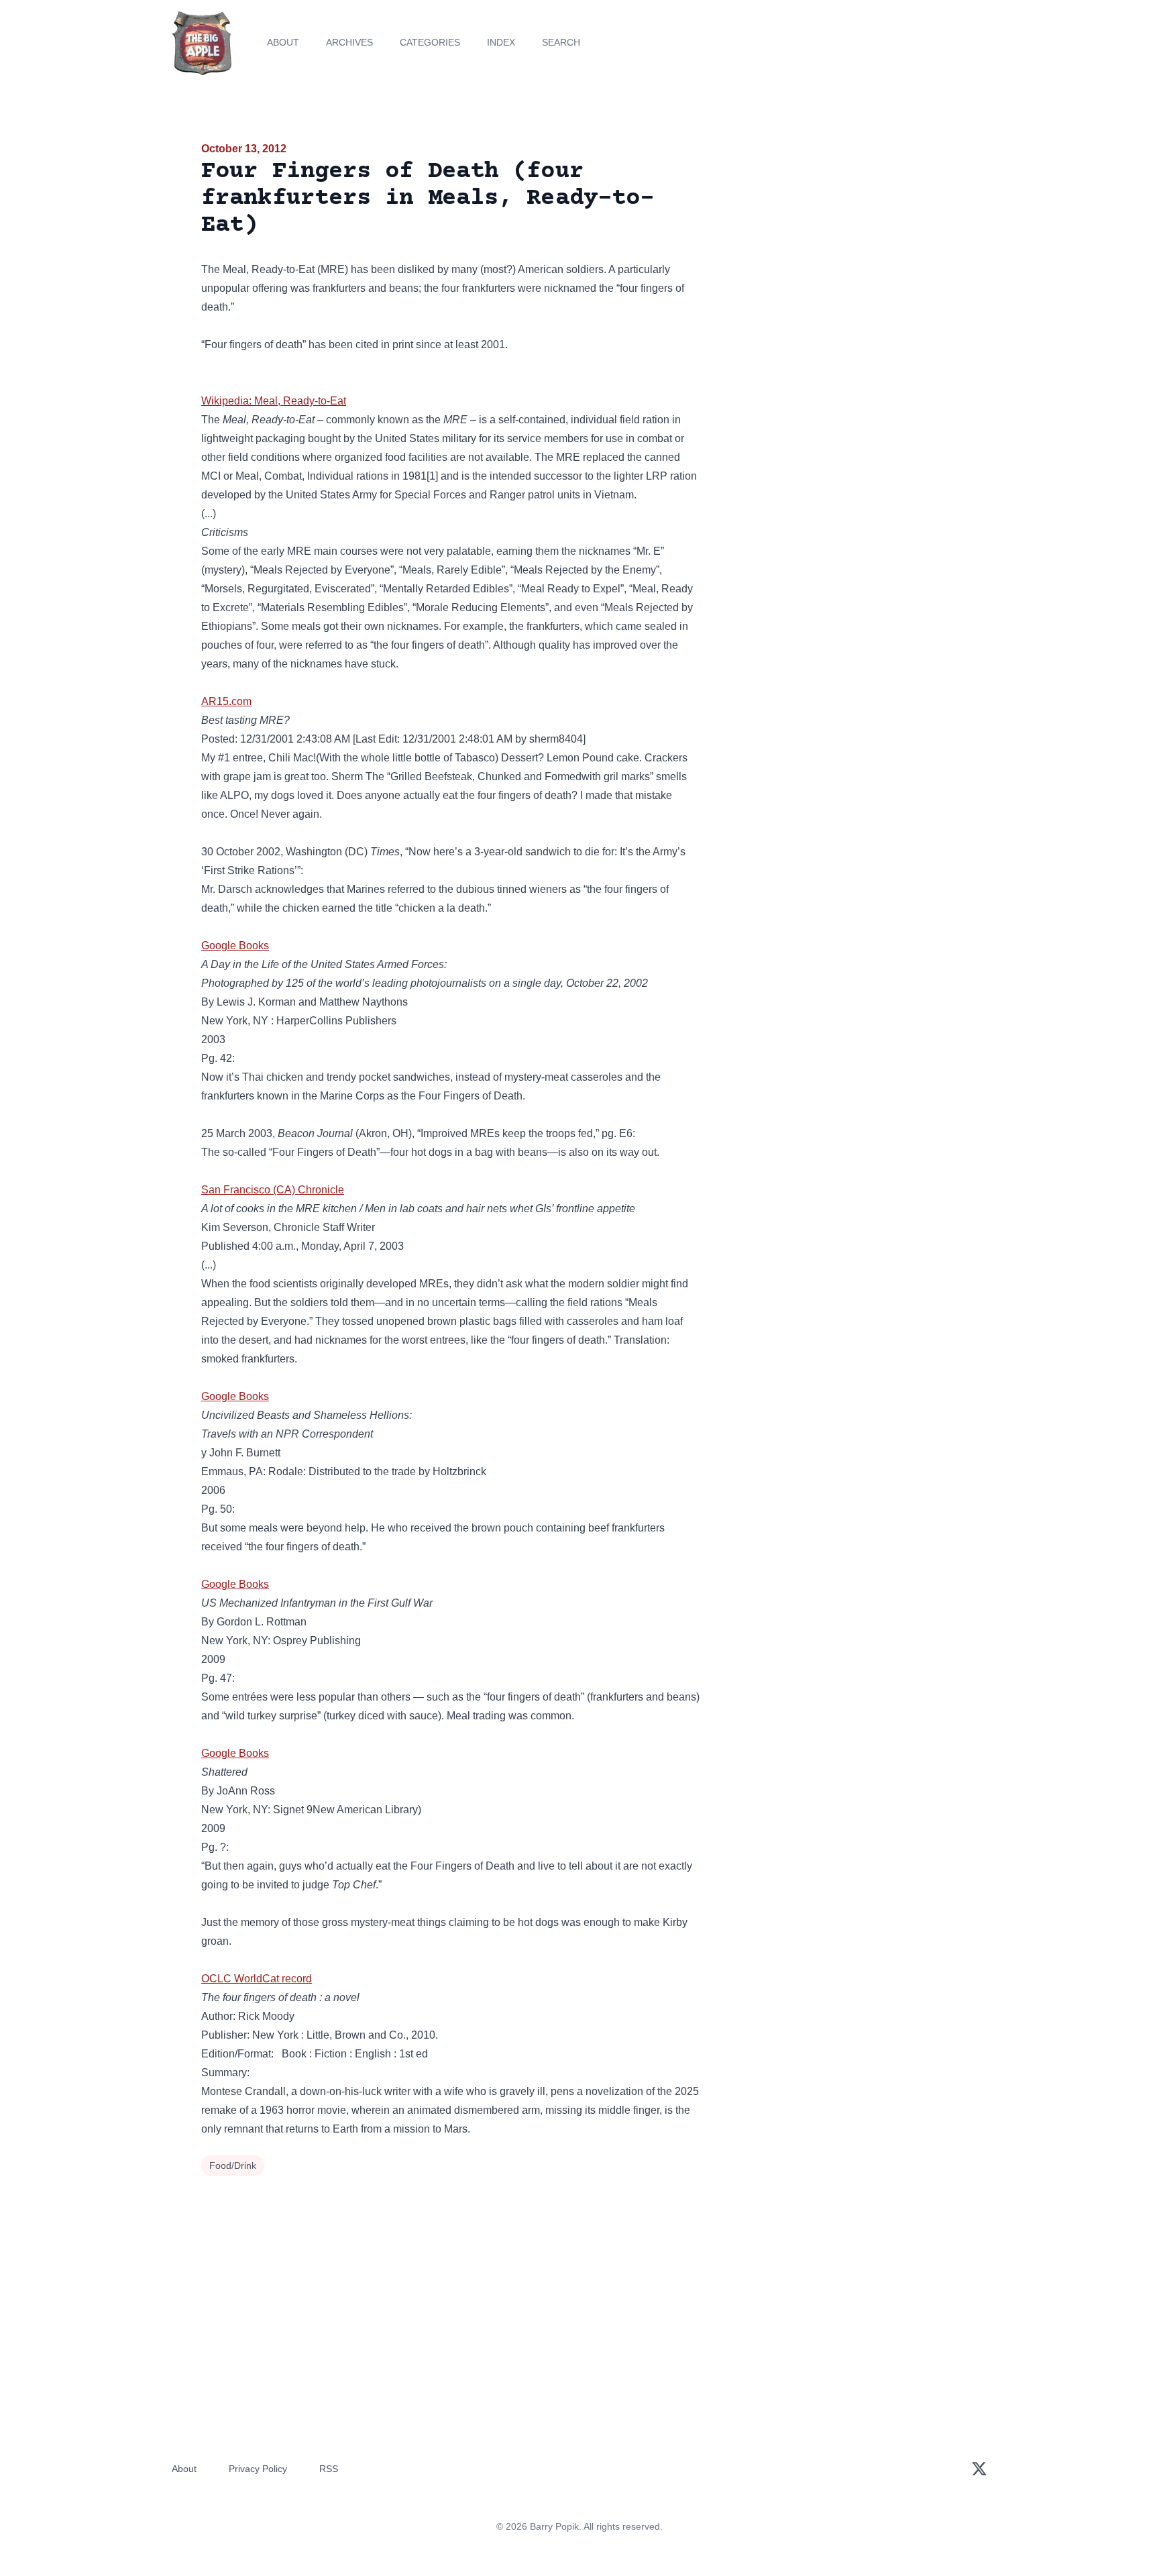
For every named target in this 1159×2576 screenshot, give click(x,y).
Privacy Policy (258, 2469)
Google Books (235, 946)
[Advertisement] (837, 244)
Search (561, 42)
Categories (430, 42)
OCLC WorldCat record (257, 1979)
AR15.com (226, 701)
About (283, 42)
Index (501, 42)
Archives (349, 42)
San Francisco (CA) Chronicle (273, 1190)
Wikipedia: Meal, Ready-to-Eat (274, 401)
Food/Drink (233, 2165)
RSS (329, 2469)
